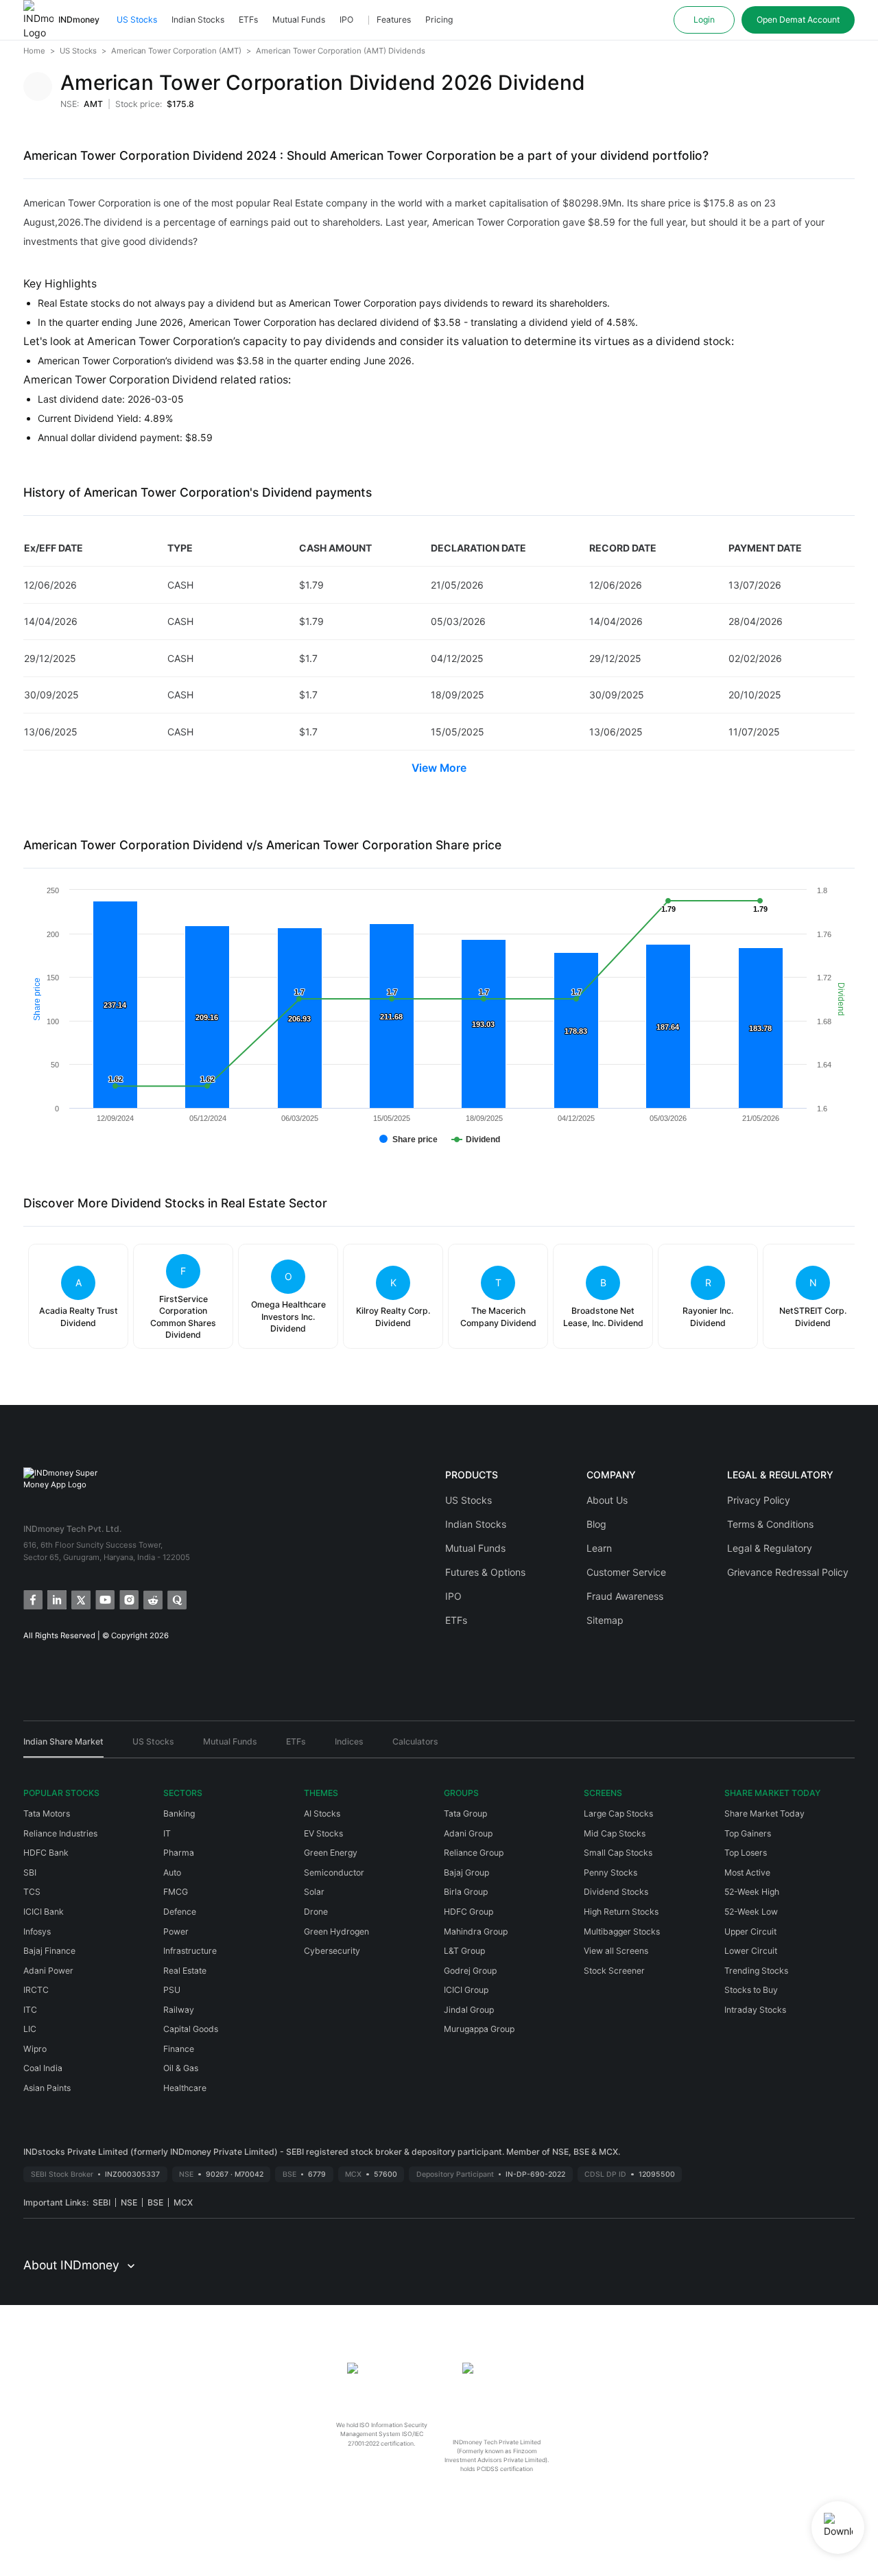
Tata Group (465, 1813)
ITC (30, 2010)
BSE (155, 2202)
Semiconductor (334, 1872)
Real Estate (185, 1971)
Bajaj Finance (49, 1951)
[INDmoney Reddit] (152, 1599)
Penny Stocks (610, 1872)
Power (176, 1931)
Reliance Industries (60, 1833)
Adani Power (48, 1971)
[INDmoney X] (80, 1599)
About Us (607, 1500)
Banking (179, 1813)
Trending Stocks (756, 1971)
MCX (183, 2202)
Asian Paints (47, 2088)
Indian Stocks (198, 20)
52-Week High (752, 1892)
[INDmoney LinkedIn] (56, 1599)
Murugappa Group (479, 2029)
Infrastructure (190, 1951)
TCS (32, 1892)
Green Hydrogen (336, 1931)
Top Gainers (748, 1833)
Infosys (37, 1931)
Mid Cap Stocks (615, 1833)
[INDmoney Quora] (176, 1599)
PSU (172, 1990)
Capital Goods (191, 2029)
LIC (30, 2029)
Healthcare (185, 2088)
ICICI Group (466, 1990)
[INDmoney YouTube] (104, 1599)
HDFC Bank (46, 1853)
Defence (180, 1912)
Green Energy (331, 1853)
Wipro (35, 2049)
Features (394, 20)
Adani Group (468, 1833)
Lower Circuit (751, 1951)
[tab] (63, 1747)
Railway (179, 2010)
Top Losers (746, 1853)
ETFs (248, 20)
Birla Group (466, 1892)
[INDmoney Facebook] (32, 1599)
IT (167, 1833)
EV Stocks (323, 1833)
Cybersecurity (332, 1951)
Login (704, 20)
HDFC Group (468, 1912)
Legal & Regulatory (770, 1548)
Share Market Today (764, 1813)
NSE (129, 2202)
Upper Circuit (750, 1931)
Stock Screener (614, 1971)
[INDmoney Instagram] (128, 1599)
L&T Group (464, 1951)
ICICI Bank (44, 1912)
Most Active (747, 1872)
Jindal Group (469, 2010)
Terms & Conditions (770, 1524)
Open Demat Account (798, 20)
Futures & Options (485, 1572)
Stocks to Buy (751, 1990)
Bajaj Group (466, 1872)
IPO (346, 20)
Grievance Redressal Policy (788, 1572)
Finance (179, 2049)
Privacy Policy (759, 1500)
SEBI (102, 2202)
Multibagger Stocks (622, 1931)
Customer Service (626, 1572)
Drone (316, 1912)
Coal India (43, 2068)
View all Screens (616, 1951)
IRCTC (36, 1990)
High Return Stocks (621, 1912)
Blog (596, 1524)
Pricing (439, 20)
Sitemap (605, 1620)
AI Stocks (322, 1813)
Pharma (179, 1853)
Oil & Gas (181, 2068)
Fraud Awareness (625, 1596)
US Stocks (137, 20)
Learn (599, 1548)
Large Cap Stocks (618, 1813)
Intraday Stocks (755, 2010)
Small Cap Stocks (618, 1853)
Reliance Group (474, 1853)
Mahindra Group (476, 1931)
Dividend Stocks (616, 1892)
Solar (314, 1892)
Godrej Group (470, 1971)
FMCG (176, 1892)
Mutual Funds (299, 20)
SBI (30, 1872)
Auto (172, 1872)
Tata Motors (47, 1813)
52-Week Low (751, 1912)
